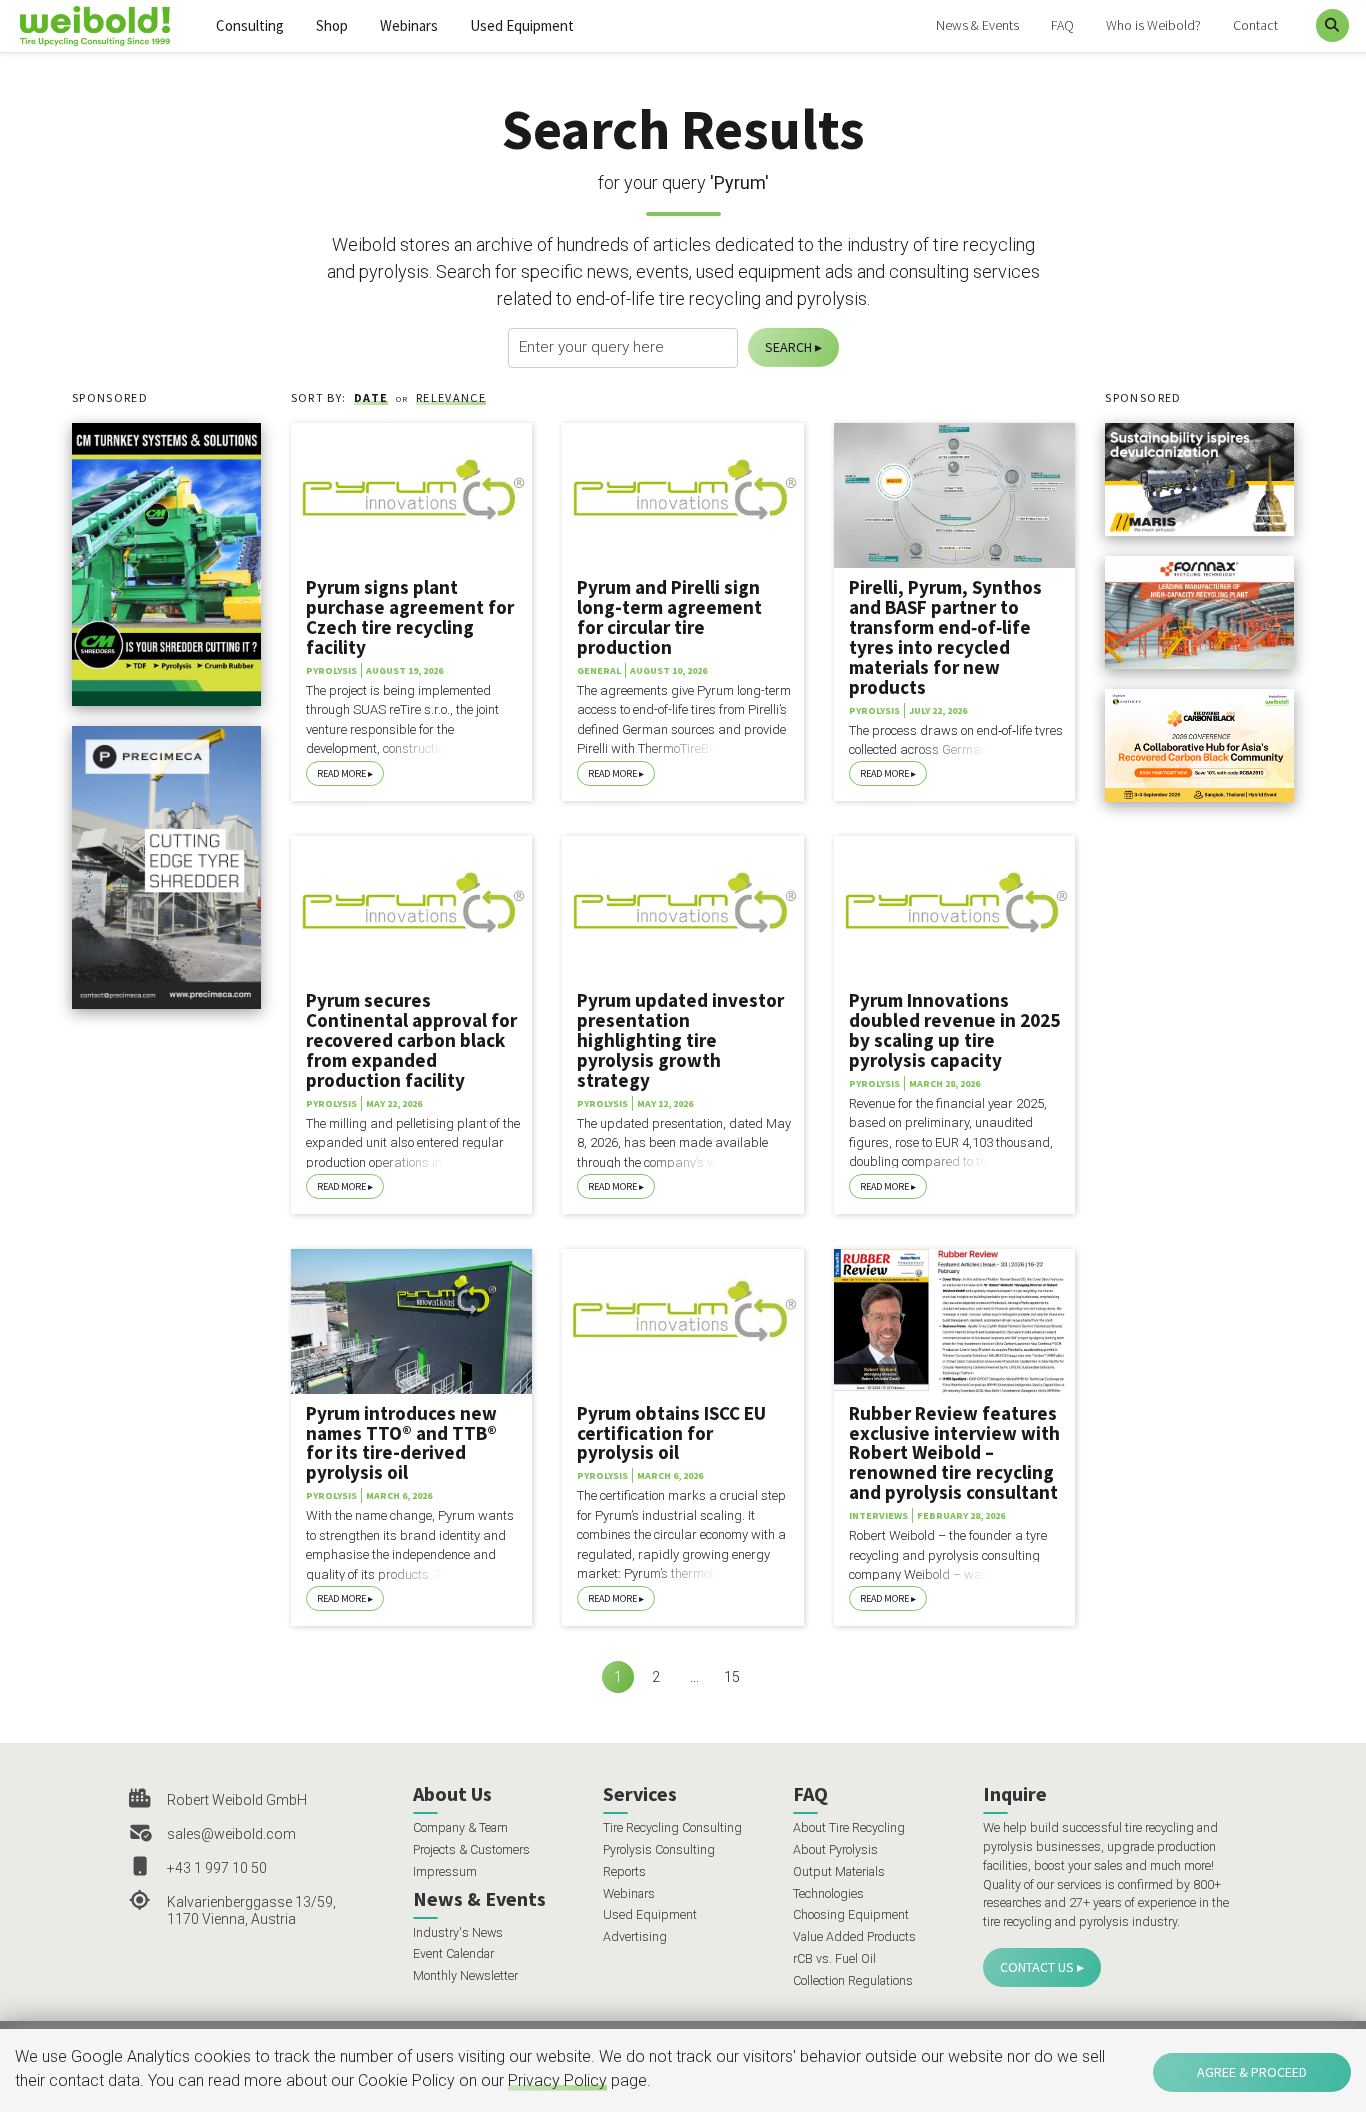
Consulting (250, 25)
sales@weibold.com (231, 1834)
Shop (332, 25)
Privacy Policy (557, 2080)
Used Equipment (522, 25)
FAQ (1062, 25)
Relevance (451, 397)
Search (788, 347)
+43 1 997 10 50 (217, 1868)
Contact (1255, 25)
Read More (341, 773)
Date (371, 397)
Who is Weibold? (1153, 25)
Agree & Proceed (1252, 2072)
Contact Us (1037, 1967)
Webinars (409, 25)
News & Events (977, 25)
